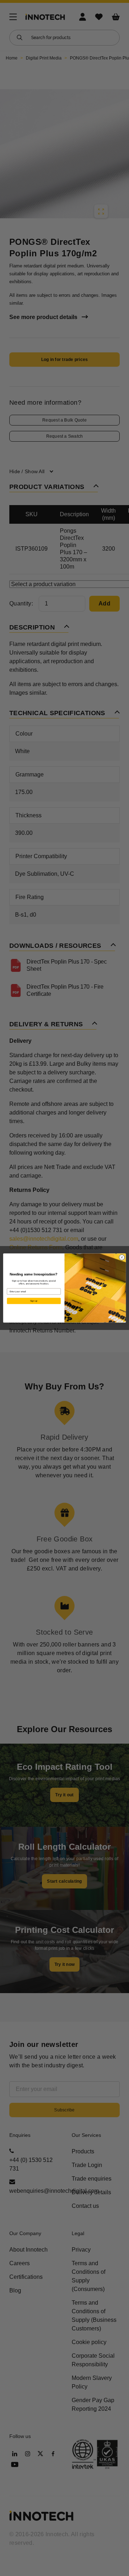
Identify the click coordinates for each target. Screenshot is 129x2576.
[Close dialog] (122, 1257)
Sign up (34, 1301)
